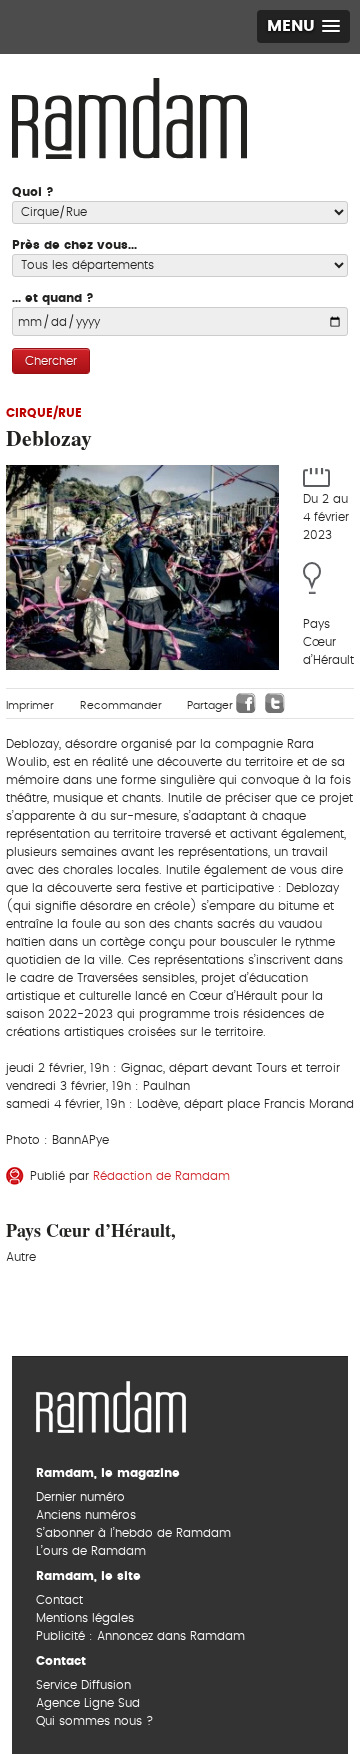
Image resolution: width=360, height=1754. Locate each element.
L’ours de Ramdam (91, 1551)
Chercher (51, 361)
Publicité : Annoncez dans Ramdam (140, 1636)
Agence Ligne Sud (88, 1703)
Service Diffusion (83, 1685)
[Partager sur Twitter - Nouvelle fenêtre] (275, 703)
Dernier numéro (80, 1497)
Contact (59, 1600)
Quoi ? (33, 192)
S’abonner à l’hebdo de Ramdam (133, 1533)
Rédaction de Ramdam (161, 1176)
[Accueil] (129, 116)
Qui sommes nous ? (94, 1721)
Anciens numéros (86, 1515)
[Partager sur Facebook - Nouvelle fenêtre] (246, 703)
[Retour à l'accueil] (111, 1404)
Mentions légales (85, 1618)
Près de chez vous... (74, 245)
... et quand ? (53, 298)
